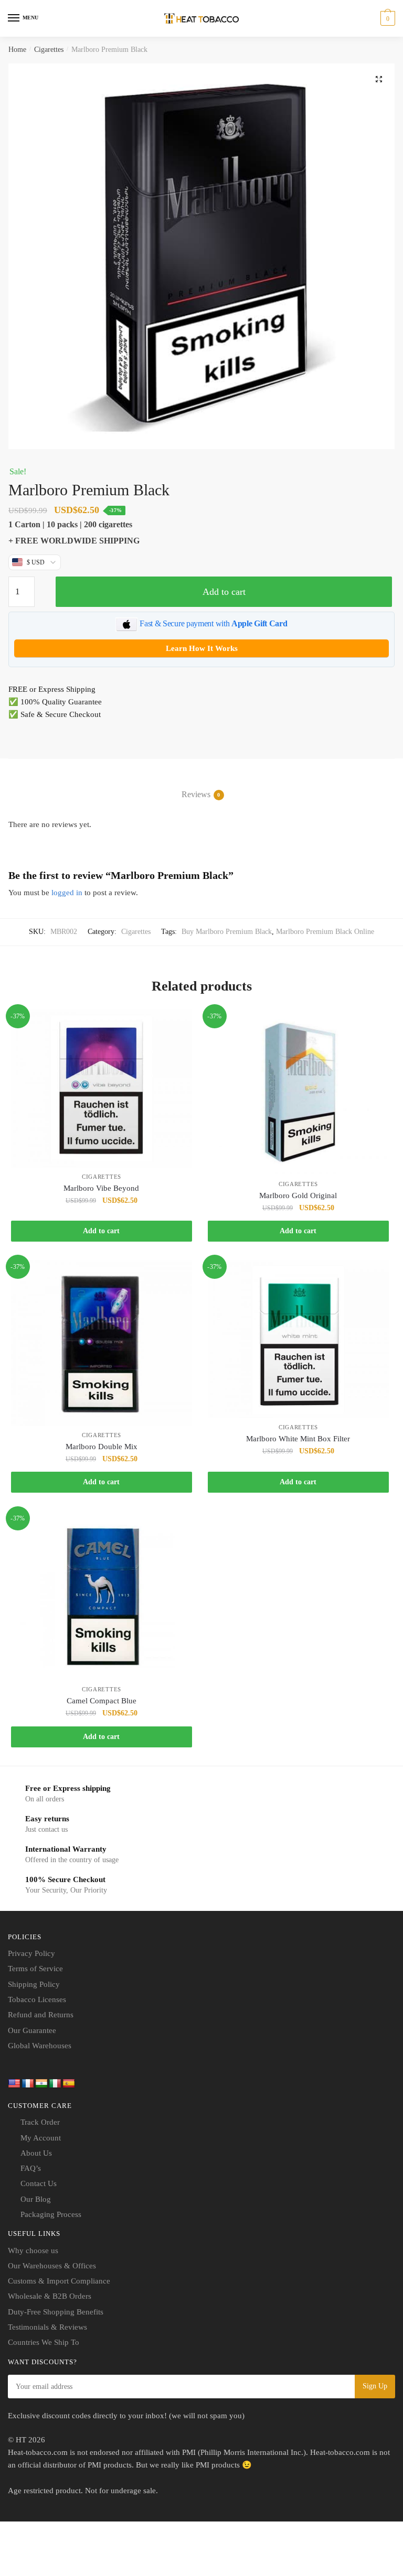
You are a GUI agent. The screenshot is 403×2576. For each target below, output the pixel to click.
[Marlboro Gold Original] (298, 1092)
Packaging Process (51, 2214)
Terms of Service (35, 1969)
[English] (14, 2084)
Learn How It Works (202, 648)
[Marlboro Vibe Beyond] (102, 1089)
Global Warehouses (40, 2046)
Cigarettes (49, 50)
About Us (36, 2153)
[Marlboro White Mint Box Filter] (298, 1339)
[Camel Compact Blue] (102, 1596)
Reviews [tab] (196, 794)
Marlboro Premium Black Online (325, 932)
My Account (41, 2138)
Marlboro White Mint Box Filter (298, 1439)
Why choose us (33, 2251)
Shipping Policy (34, 1984)
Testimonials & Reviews (47, 2327)
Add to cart (224, 592)
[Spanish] (69, 2084)
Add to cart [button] (101, 1231)
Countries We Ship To (44, 2342)
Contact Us (39, 2183)
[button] (379, 79)
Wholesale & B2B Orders (50, 2296)
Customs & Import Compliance (59, 2281)
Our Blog (36, 2199)
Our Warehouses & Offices (52, 2266)
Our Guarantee (32, 2030)
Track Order (40, 2122)
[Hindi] (41, 2084)
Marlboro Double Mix (102, 1447)
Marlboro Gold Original (298, 1195)
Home (17, 50)
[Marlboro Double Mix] (102, 1343)
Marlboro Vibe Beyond (101, 1188)
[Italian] (55, 2084)
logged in (67, 893)
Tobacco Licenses (37, 1999)
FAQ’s (31, 2168)
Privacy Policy (31, 1953)
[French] (28, 2084)
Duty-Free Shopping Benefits (56, 2312)
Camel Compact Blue (102, 1701)
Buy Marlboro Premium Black (227, 932)
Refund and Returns (41, 2015)
